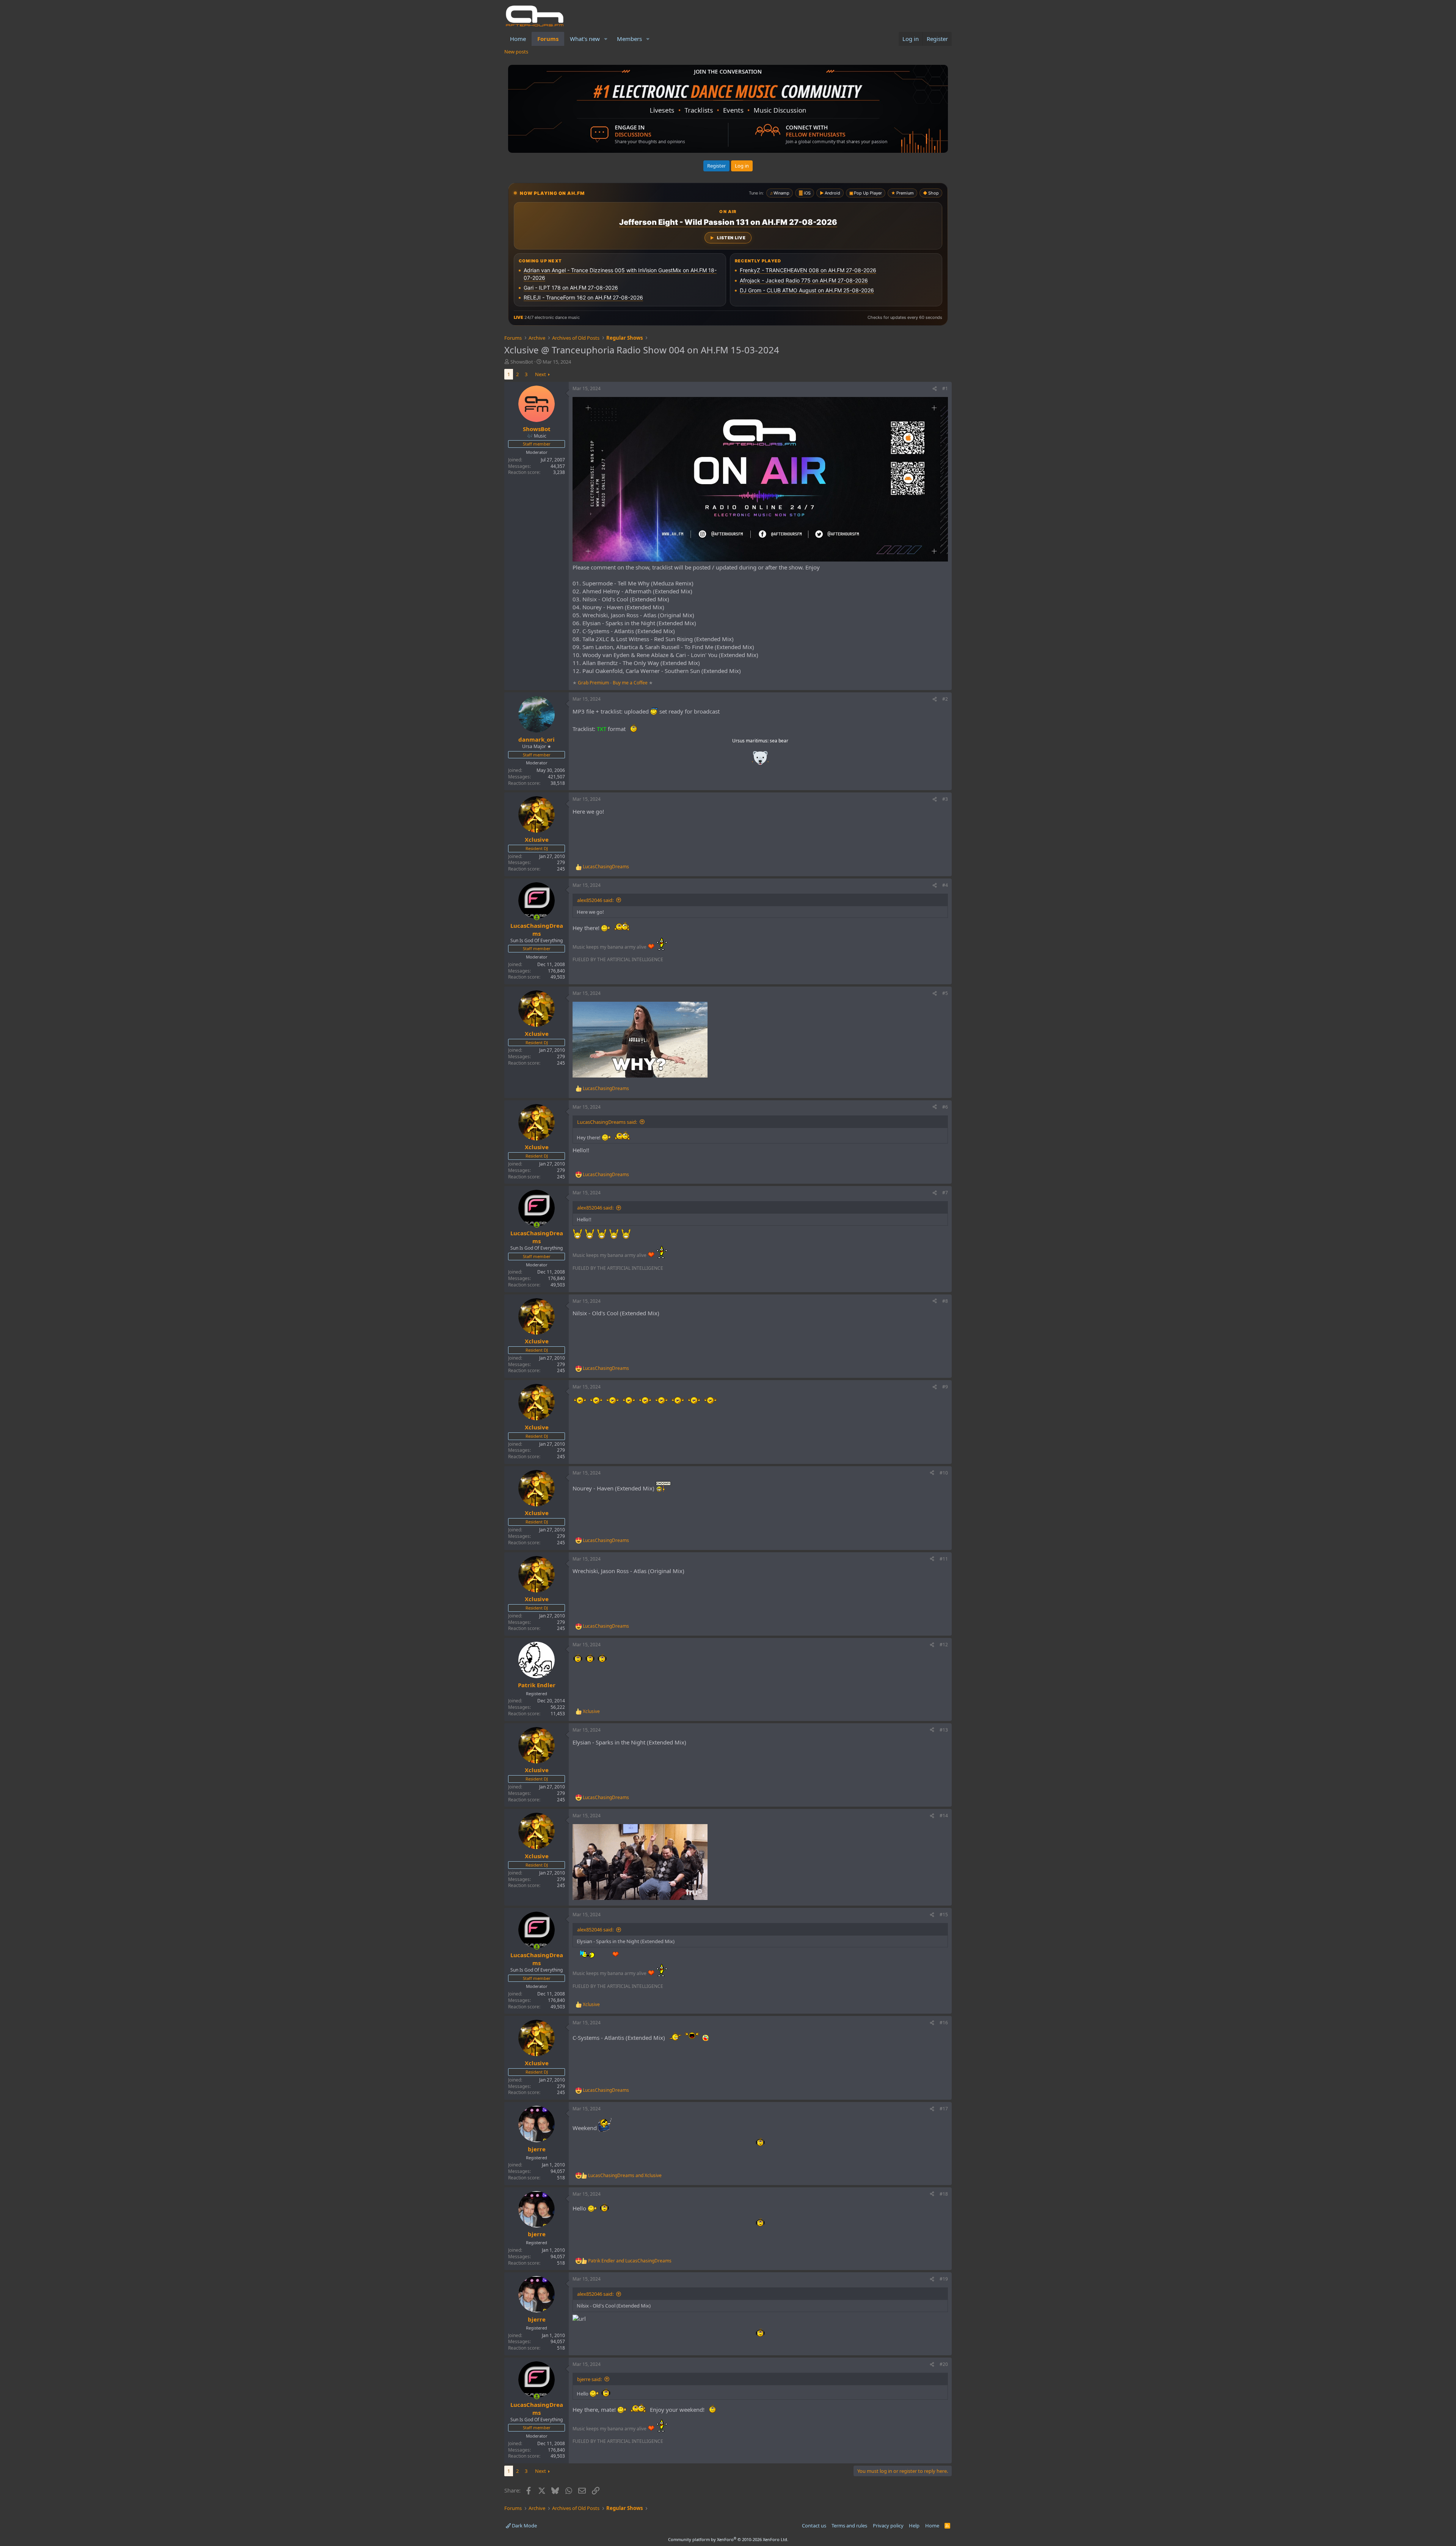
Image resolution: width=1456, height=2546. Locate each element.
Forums (548, 39)
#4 (945, 885)
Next (541, 374)
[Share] (935, 389)
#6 (945, 1107)
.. (760, 760)
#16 (944, 2023)
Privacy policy (888, 2526)
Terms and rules (849, 2526)
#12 (944, 1645)
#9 (945, 1387)
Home (518, 39)
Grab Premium (594, 683)
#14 (944, 1816)
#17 (944, 2109)
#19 (944, 2279)
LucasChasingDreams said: (607, 1122)
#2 (945, 699)
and (625, 2176)
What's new (585, 39)
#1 (945, 388)
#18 (944, 2194)
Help (914, 2526)
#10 (944, 1473)
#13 (944, 1730)
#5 (945, 993)
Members (629, 39)
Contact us (814, 2526)
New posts (516, 52)
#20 (944, 2364)
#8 (945, 1301)
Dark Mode (524, 2526)
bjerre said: (589, 2379)
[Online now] (537, 917)
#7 (945, 1193)
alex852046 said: (595, 900)
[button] (606, 39)
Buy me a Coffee (630, 683)
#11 (944, 1559)
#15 (944, 1915)
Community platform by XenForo (728, 2539)
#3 (945, 799)
